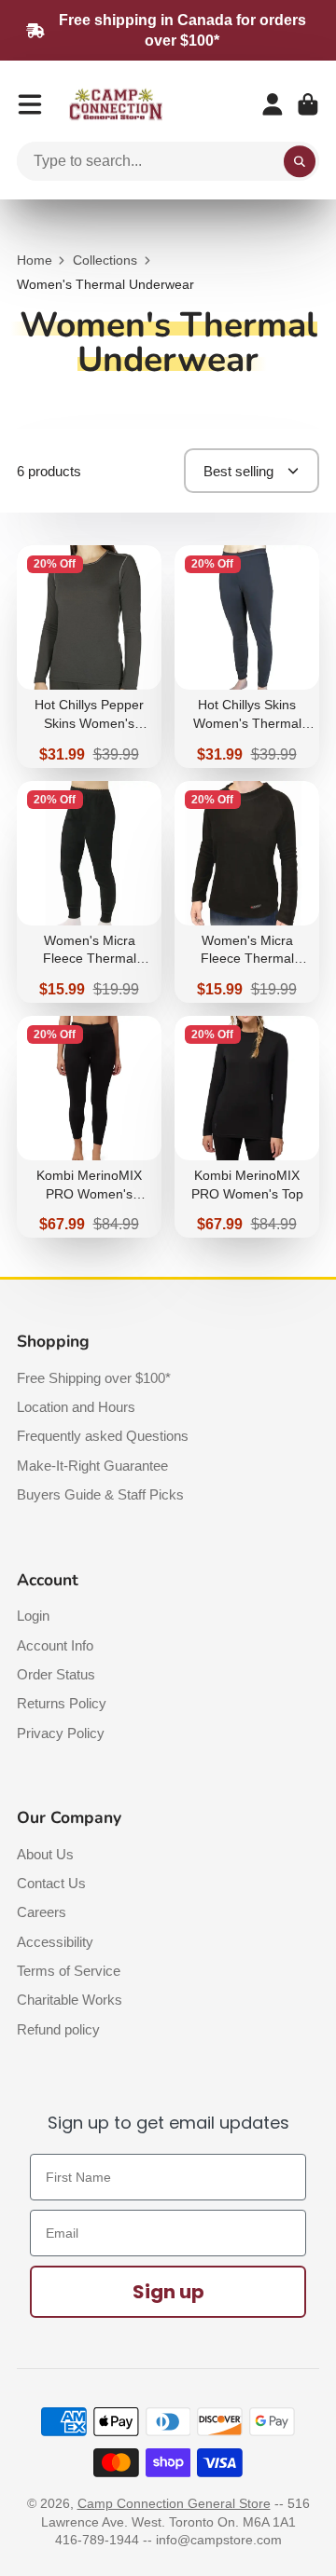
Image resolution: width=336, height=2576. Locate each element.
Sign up (168, 2292)
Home (35, 260)
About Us (45, 1854)
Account (273, 104)
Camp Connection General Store (174, 2503)
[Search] (300, 161)
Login (33, 1616)
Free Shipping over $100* (94, 1378)
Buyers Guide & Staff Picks (100, 1494)
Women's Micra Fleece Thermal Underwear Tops (247, 892)
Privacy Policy (61, 1733)
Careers (42, 1912)
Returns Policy (62, 1703)
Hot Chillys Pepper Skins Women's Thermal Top (89, 656)
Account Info (55, 1645)
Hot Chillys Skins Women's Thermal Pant (247, 656)
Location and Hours (76, 1407)
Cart (308, 104)
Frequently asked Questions (103, 1436)
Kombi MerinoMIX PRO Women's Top (247, 1127)
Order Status (56, 1674)
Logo (116, 105)
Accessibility (55, 1942)
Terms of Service (69, 1971)
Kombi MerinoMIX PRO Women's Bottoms (89, 1127)
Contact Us (51, 1883)
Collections (105, 260)
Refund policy (58, 2029)
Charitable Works (70, 2000)
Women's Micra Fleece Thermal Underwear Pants (89, 892)
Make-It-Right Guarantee (92, 1466)
